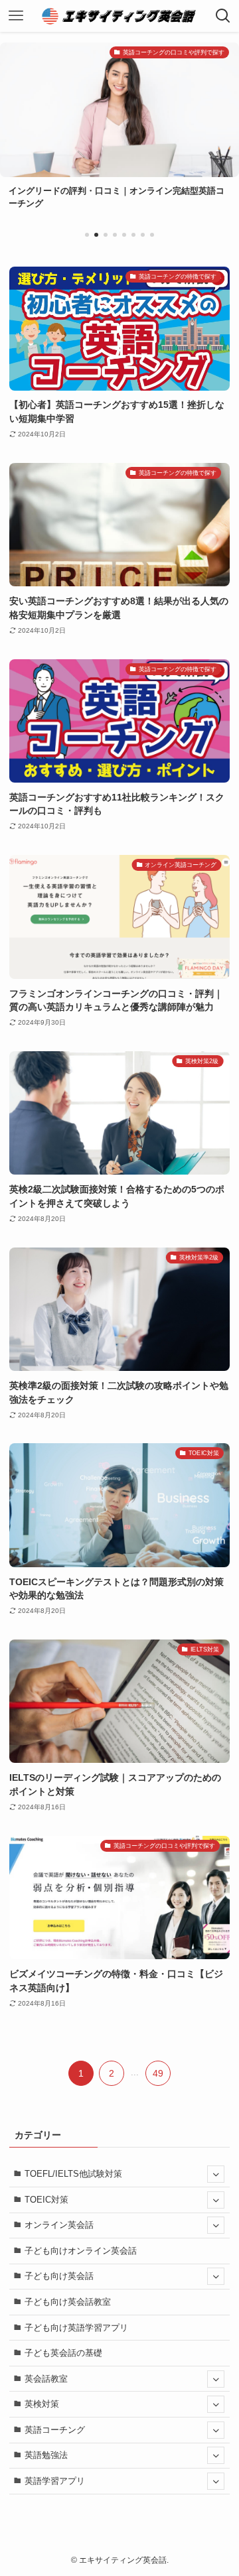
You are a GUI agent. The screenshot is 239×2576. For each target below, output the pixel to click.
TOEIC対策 (46, 2200)
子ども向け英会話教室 (68, 2302)
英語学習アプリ (55, 2481)
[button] (87, 235)
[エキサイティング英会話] (120, 16)
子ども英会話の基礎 (63, 2353)
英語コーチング (55, 2430)
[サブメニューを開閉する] (216, 2174)
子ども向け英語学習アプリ (76, 2328)
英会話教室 (46, 2379)
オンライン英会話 (59, 2225)
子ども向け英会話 (59, 2276)
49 (158, 2073)
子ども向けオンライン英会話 (81, 2251)
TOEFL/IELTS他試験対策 (73, 2174)
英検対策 (42, 2404)
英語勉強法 (46, 2455)
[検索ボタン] (223, 16)
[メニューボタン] (16, 16)
